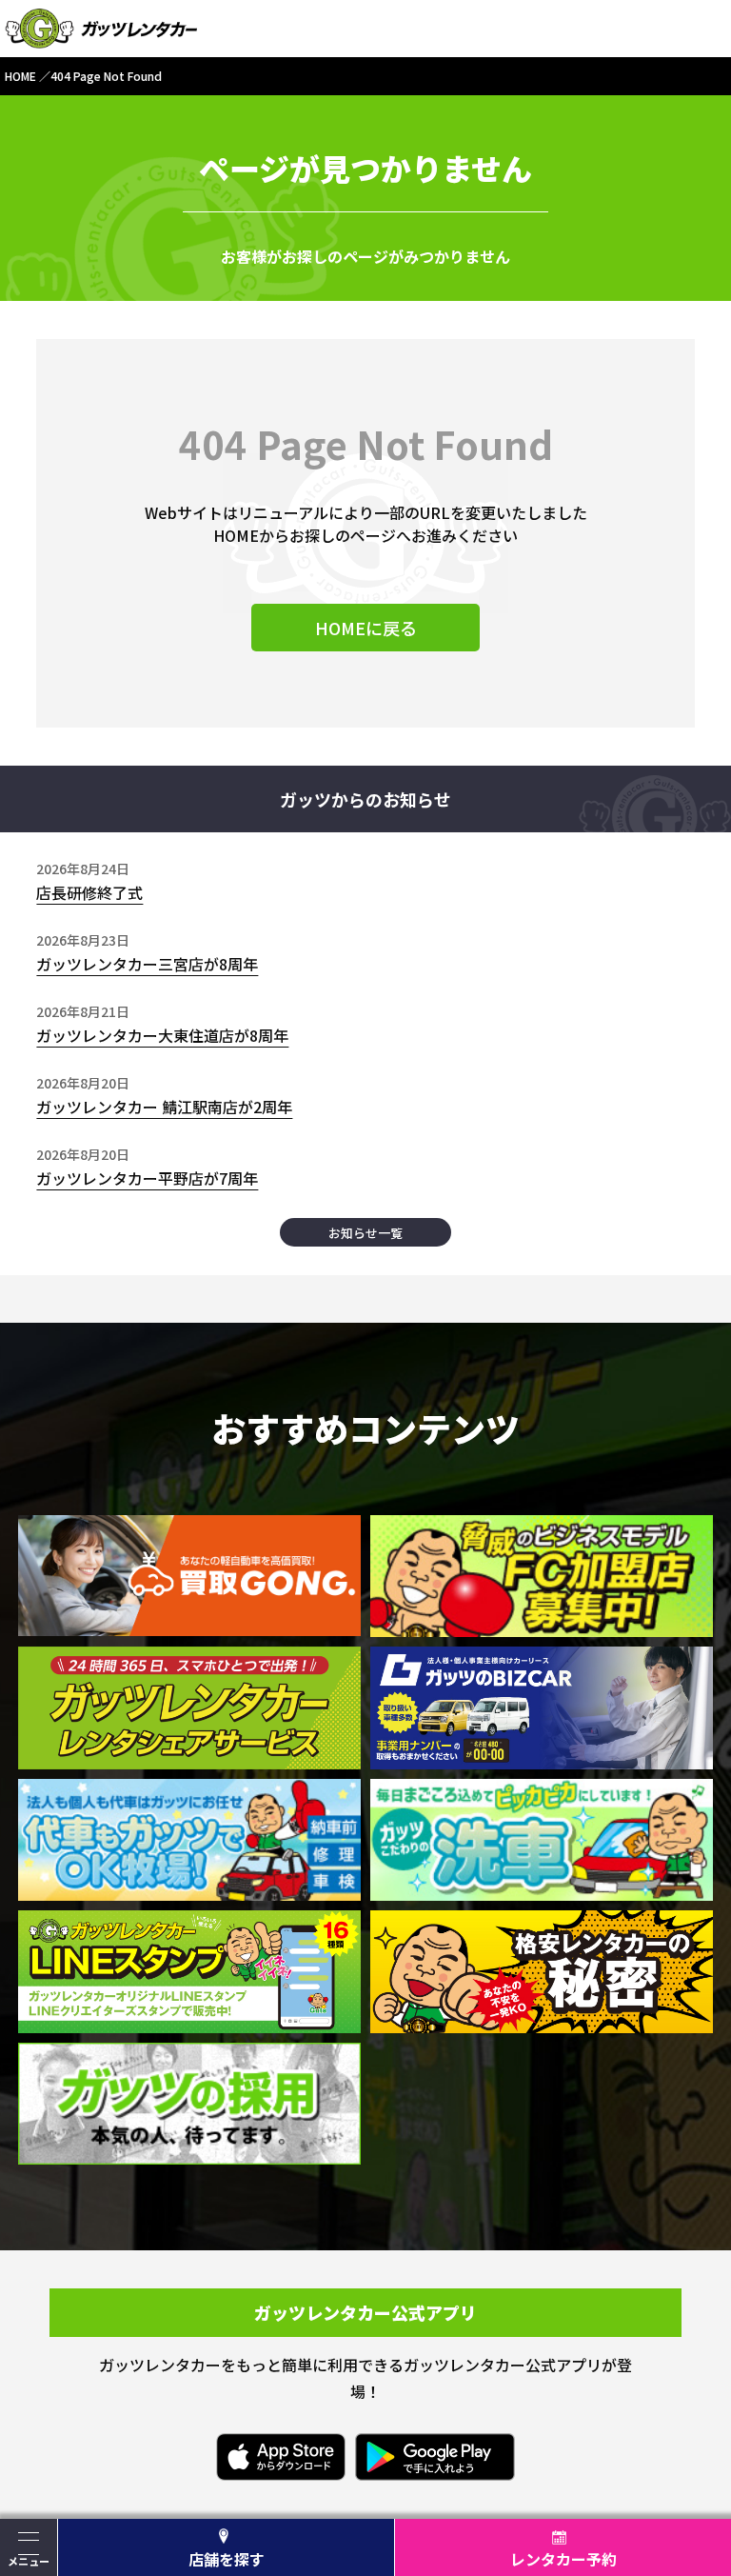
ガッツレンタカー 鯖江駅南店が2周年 (164, 1107)
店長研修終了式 (89, 892)
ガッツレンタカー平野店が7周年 (147, 1178)
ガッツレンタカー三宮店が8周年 (147, 964)
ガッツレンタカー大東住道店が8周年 (162, 1035)
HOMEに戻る (366, 628)
